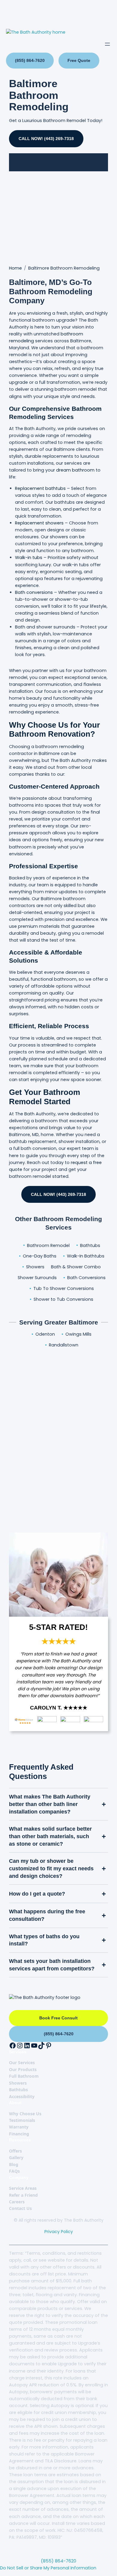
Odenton (45, 1334)
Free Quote (79, 60)
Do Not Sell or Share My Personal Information (48, 2568)
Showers (35, 1267)
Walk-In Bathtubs (86, 1256)
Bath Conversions (86, 1278)
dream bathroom (75, 470)
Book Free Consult (58, 2018)
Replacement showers (39, 523)
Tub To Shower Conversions (64, 1288)
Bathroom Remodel (48, 1245)
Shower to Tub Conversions (63, 1299)
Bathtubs (90, 1245)
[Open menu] (107, 44)
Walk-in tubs (29, 558)
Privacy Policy (59, 2232)
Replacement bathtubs (40, 488)
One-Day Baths (40, 1256)
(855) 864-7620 (30, 60)
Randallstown (64, 1345)
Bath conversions (34, 592)
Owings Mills (78, 1334)
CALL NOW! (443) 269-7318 (46, 139)
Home (15, 268)
